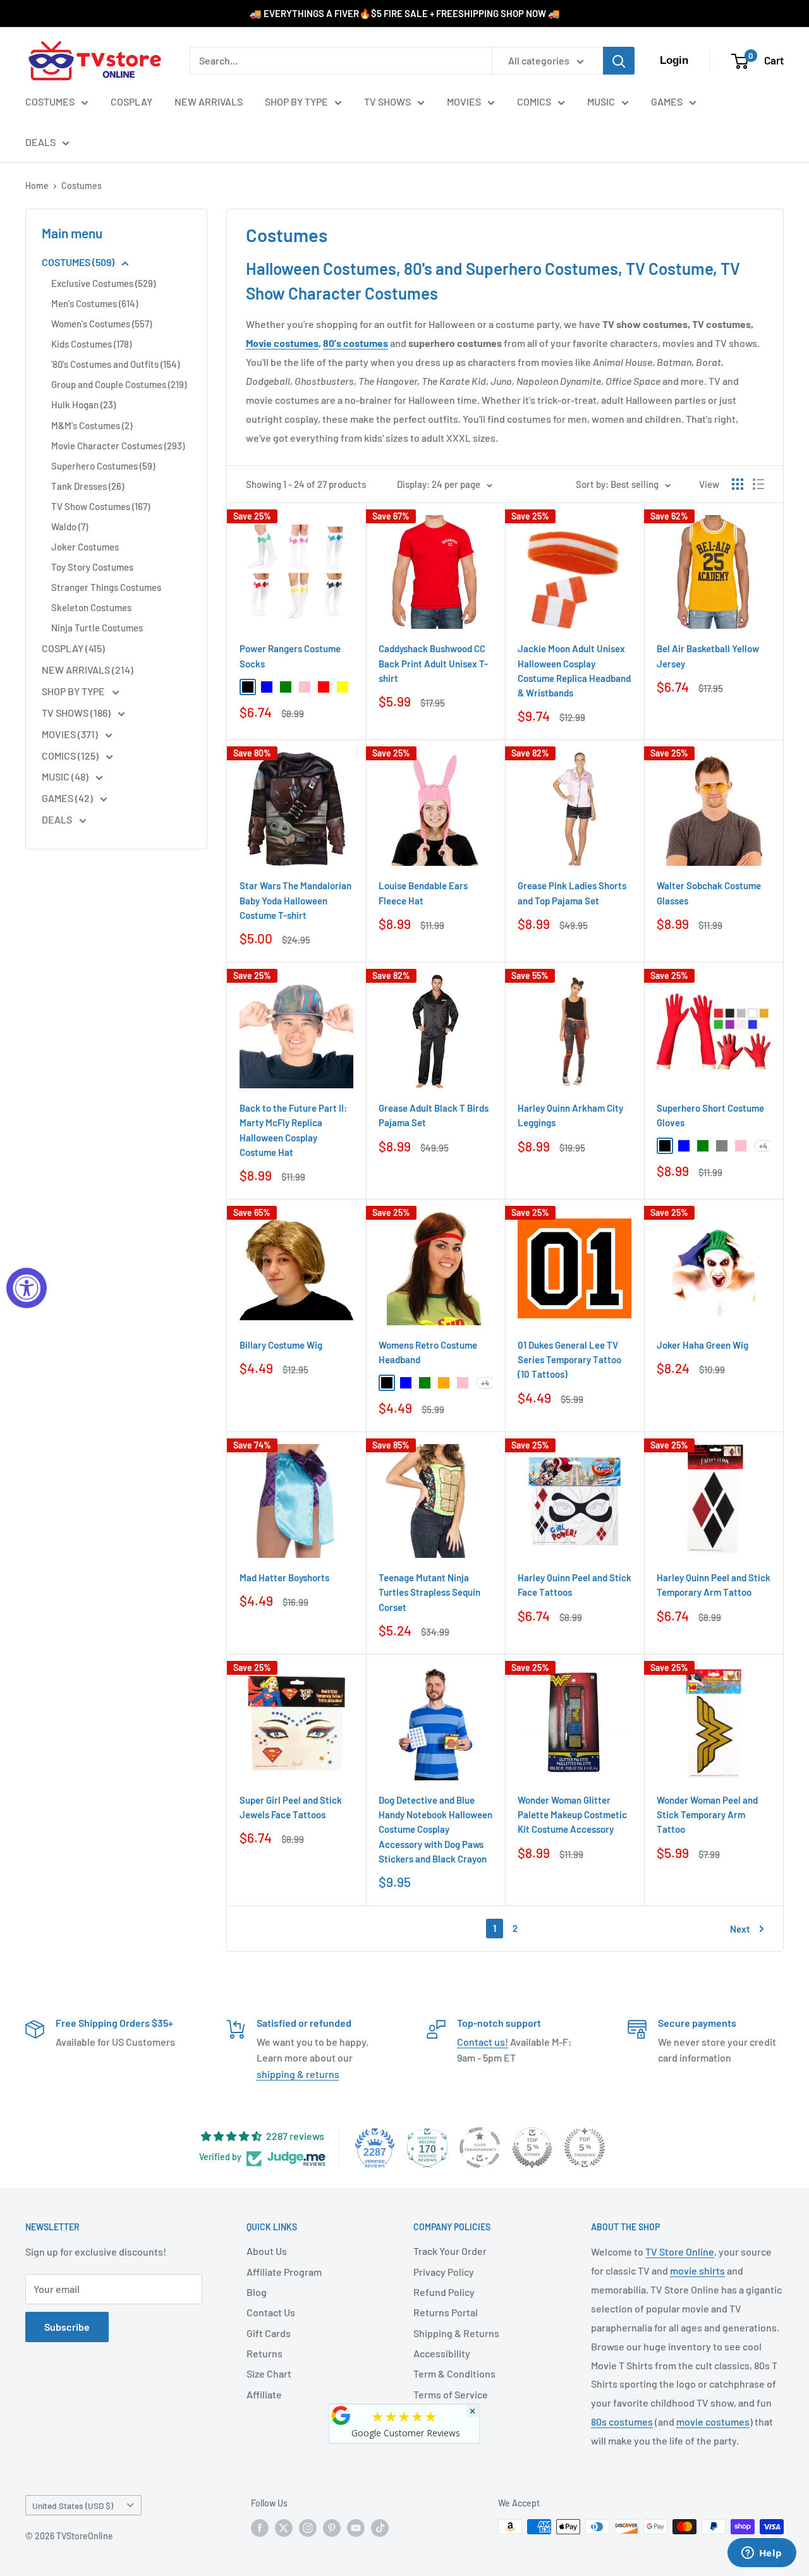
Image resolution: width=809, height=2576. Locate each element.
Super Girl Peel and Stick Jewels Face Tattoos (291, 1807)
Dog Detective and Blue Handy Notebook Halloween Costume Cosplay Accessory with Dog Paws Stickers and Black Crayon (435, 1829)
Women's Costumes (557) (101, 324)
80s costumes (622, 2421)
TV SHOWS (387, 101)
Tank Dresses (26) (88, 486)
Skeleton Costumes (91, 607)
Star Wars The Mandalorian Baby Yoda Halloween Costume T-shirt (295, 900)
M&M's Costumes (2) (92, 425)
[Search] (619, 61)
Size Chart (269, 2373)
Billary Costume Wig (281, 1345)
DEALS (40, 142)
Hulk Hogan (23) (83, 404)
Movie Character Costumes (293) (118, 446)
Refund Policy (444, 2292)
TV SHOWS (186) (77, 713)
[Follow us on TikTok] (380, 2528)
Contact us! (483, 2042)
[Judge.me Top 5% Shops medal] (532, 2148)
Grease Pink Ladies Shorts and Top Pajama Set (572, 893)
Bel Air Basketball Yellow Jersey (708, 656)
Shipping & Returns (456, 2333)
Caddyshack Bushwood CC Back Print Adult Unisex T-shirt (433, 663)
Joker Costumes (85, 547)
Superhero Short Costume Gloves (710, 1115)
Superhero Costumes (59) (103, 466)
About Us (267, 2251)
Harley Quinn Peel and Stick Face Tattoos (575, 1585)
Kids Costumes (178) (91, 344)
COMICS (534, 101)
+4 (763, 1146)
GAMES (667, 101)
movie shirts (697, 2270)
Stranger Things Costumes (106, 587)
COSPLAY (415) (73, 648)
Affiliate (264, 2394)
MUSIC (601, 101)
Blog (257, 2292)
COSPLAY (131, 101)
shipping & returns (298, 2074)
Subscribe (67, 2327)
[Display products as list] (758, 484)
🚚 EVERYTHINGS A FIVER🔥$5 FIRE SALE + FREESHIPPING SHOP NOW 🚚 (405, 13)
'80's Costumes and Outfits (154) (115, 364)
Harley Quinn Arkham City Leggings (570, 1115)
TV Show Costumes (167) (100, 506)
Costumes (82, 185)
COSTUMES (50, 101)
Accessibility (442, 2353)
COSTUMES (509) (79, 262)
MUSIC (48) (66, 776)
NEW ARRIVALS (209, 101)
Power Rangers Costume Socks (290, 656)
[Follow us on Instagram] (308, 2528)
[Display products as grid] (738, 484)
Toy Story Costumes (92, 567)
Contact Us (271, 2312)
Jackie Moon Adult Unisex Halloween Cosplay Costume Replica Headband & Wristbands (574, 671)
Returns (265, 2353)
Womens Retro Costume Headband (428, 1352)
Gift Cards (269, 2333)
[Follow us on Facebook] (260, 2528)
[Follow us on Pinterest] (332, 2528)
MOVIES (464, 101)
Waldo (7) (70, 526)
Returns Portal (446, 2312)
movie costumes (713, 2421)
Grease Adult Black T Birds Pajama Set (434, 1115)
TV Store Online (680, 2251)
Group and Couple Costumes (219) (119, 384)
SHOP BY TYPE (296, 101)
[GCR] (341, 2415)
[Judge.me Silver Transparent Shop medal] (480, 2148)
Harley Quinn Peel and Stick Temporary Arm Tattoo (714, 1585)
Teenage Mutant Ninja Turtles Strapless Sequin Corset (429, 1592)
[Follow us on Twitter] (284, 2528)
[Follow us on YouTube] (356, 2528)
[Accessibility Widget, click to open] (27, 1288)
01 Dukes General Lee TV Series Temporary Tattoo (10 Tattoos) (569, 1360)
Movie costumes (282, 343)
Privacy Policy (444, 2272)
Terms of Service (451, 2394)
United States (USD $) (73, 2506)
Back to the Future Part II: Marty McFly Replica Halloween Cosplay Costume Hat (293, 1130)
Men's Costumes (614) (94, 303)
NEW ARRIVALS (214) (88, 670)
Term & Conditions (454, 2373)
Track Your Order (450, 2251)
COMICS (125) (71, 756)
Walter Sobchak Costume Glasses (709, 893)
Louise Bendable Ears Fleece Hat (423, 893)
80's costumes (356, 343)
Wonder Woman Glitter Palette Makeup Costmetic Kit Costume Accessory (572, 1815)
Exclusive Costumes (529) (103, 283)
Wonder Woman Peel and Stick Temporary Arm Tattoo (707, 1815)
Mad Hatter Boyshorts (284, 1577)
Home (37, 185)
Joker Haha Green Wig (703, 1345)
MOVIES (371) (71, 734)
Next (740, 1929)
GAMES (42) (68, 798)
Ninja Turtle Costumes (97, 628)
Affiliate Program (284, 2272)
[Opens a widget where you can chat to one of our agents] (762, 2554)
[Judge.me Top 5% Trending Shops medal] (585, 2148)
